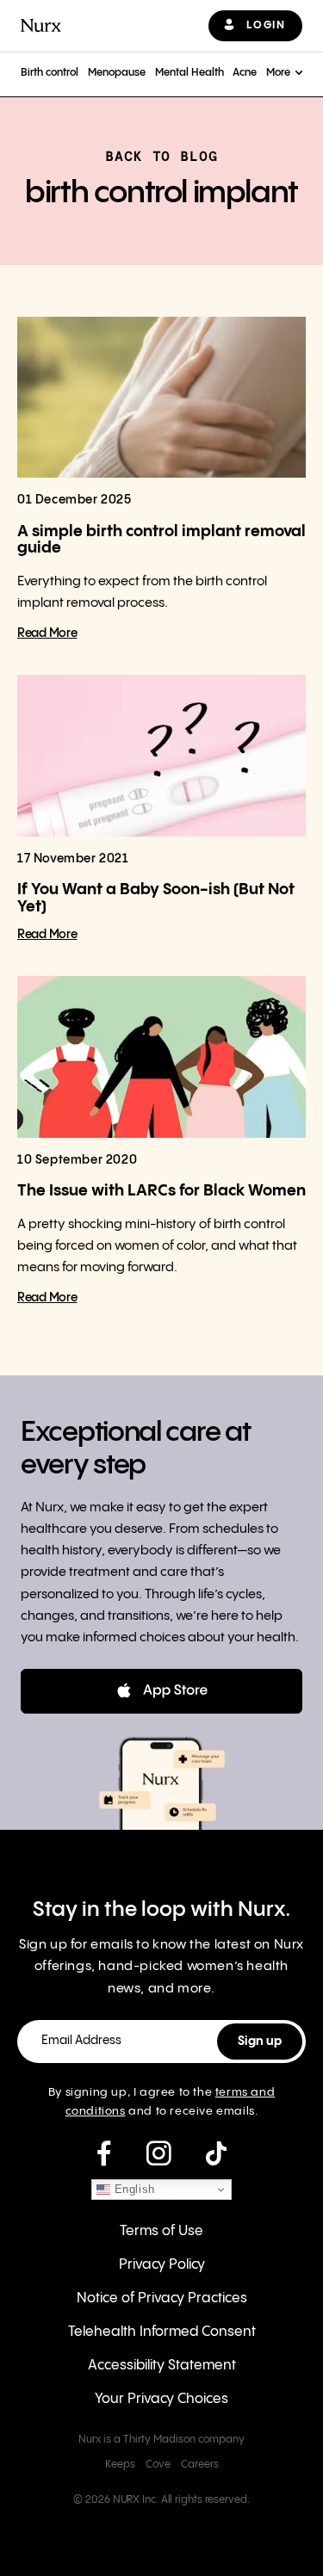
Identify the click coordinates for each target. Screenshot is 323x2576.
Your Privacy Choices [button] (161, 2399)
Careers (200, 2465)
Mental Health (189, 73)
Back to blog (162, 156)
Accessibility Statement (162, 2366)
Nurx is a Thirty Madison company (161, 2440)
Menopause (117, 73)
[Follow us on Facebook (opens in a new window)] (104, 2154)
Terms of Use (161, 2231)
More (278, 73)
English (133, 2189)
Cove (158, 2465)
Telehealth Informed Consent (162, 2332)
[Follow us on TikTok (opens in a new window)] (216, 2154)
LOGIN (266, 25)
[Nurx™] (41, 25)
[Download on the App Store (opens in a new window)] (161, 1691)
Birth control (50, 73)
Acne (245, 73)
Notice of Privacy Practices (162, 2298)
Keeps (120, 2465)
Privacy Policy (162, 2265)
